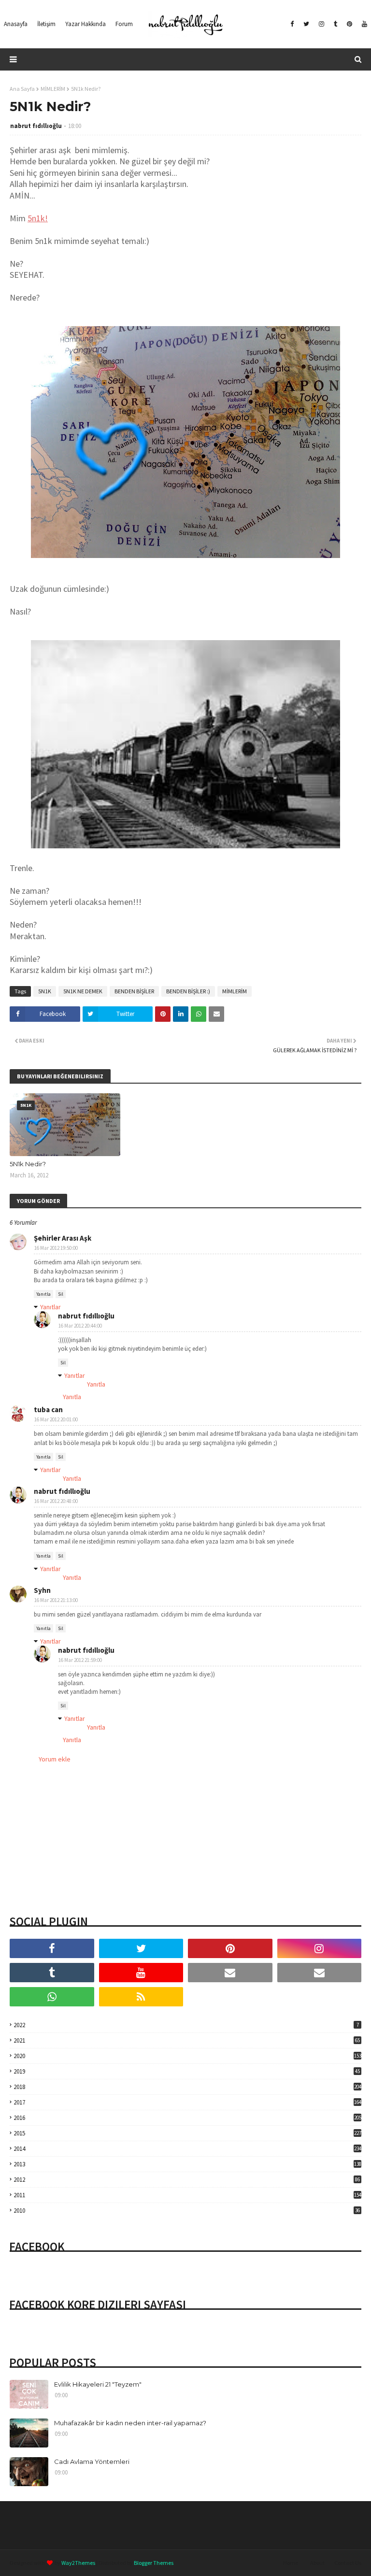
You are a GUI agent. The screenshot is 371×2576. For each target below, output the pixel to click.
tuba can (48, 1410)
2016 (187, 2118)
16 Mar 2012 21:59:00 (80, 1660)
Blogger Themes (154, 2563)
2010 (187, 2211)
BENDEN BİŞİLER (134, 991)
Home (291, 2563)
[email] (230, 1973)
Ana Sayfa (22, 89)
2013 (187, 2164)
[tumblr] (335, 24)
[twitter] (306, 24)
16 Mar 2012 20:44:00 (80, 1326)
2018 (187, 2087)
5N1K (45, 991)
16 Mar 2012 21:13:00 (56, 1600)
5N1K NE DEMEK (83, 991)
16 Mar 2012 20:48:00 (56, 1501)
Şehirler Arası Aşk (63, 1238)
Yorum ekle (55, 1759)
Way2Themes (78, 2563)
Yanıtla (43, 1294)
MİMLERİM (53, 89)
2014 (187, 2149)
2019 (187, 2071)
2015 (187, 2133)
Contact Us (348, 2563)
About (317, 2563)
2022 (186, 2025)
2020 (187, 2056)
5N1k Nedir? (28, 1164)
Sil (61, 1294)
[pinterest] (350, 24)
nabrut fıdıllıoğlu (36, 126)
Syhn (42, 1590)
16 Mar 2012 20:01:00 (56, 1419)
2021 (187, 2040)
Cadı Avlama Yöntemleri (92, 2462)
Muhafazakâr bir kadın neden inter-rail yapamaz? (130, 2423)
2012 (187, 2180)
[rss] (141, 1997)
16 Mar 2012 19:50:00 (56, 1248)
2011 (187, 2195)
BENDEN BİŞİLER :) (188, 991)
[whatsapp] (52, 1997)
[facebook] (292, 24)
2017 (187, 2102)
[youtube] (363, 24)
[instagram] (321, 24)
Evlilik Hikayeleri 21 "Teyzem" (98, 2384)
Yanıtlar (50, 1307)
